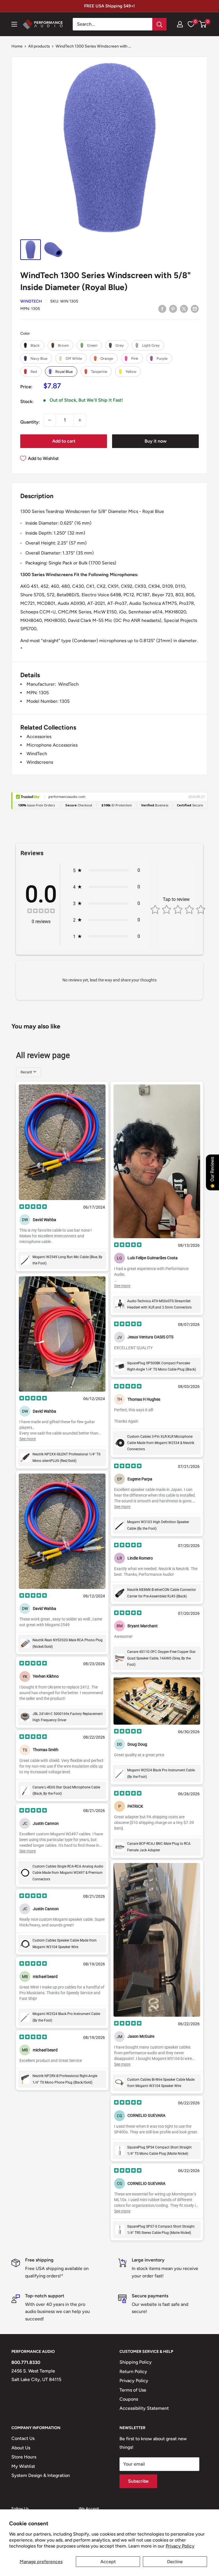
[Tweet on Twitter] (184, 309)
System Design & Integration (41, 2475)
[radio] (32, 345)
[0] (203, 24)
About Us (21, 2448)
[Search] (159, 24)
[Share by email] (195, 309)
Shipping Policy (136, 2362)
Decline (175, 2562)
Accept (108, 2562)
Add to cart (64, 441)
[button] (203, 24)
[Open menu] (14, 24)
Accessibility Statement (144, 2408)
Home (17, 46)
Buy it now (156, 441)
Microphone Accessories (52, 745)
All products (39, 46)
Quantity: (30, 422)
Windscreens (40, 762)
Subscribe (138, 2481)
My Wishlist (23, 2466)
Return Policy (133, 2371)
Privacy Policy (180, 2546)
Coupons (129, 2399)
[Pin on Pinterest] (173, 309)
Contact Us (23, 2438)
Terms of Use (133, 2390)
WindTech (31, 301)
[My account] (180, 24)
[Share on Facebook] (162, 309)
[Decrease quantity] (50, 420)
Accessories (39, 737)
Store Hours (24, 2457)
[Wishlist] (191, 24)
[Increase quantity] (80, 420)
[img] (41, 912)
